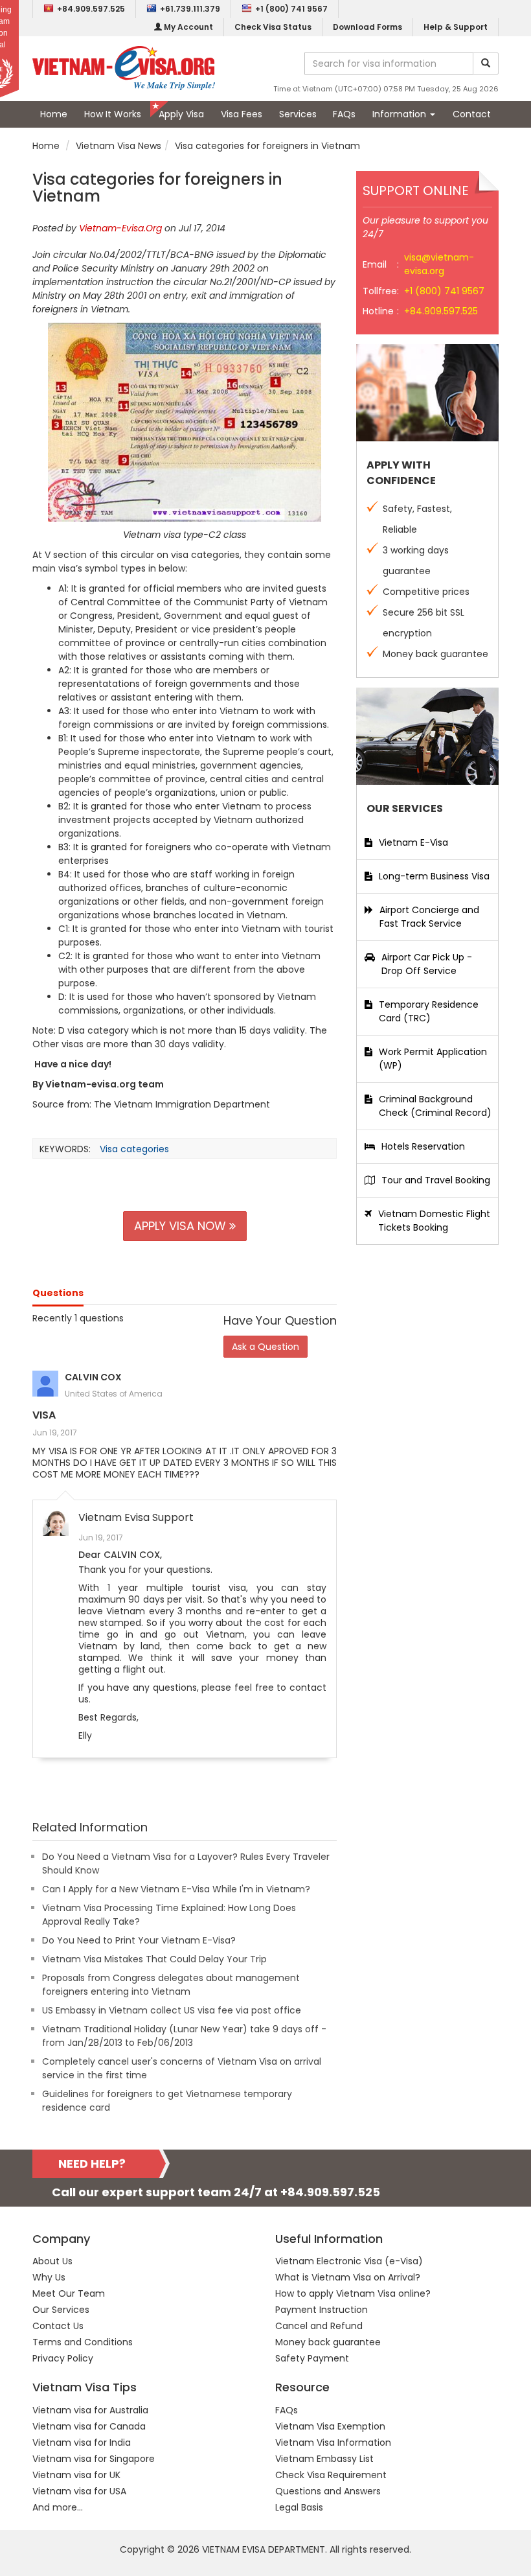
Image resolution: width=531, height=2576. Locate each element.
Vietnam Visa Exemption (330, 2426)
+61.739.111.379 (190, 9)
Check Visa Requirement (331, 2475)
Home (54, 114)
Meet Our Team (69, 2293)
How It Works (113, 114)
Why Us (49, 2277)
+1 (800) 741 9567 (291, 9)
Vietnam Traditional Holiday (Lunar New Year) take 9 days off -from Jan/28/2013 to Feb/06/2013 (184, 2036)
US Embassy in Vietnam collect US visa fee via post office (172, 2010)
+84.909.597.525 (91, 9)
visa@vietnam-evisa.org (439, 264)
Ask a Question (265, 1347)
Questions (58, 1293)
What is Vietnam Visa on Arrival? (348, 2277)
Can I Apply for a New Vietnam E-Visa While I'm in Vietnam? (176, 1889)
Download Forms (367, 27)
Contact (472, 114)
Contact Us (58, 2326)
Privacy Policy (63, 2358)
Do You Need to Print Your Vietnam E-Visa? (139, 1940)
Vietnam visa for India (82, 2443)
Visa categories (134, 1149)
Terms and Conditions (83, 2342)
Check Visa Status (273, 27)
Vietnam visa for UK (76, 2475)
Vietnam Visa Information (333, 2443)
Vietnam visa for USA (79, 2491)
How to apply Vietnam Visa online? (353, 2293)
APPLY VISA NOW (182, 1226)
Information (401, 114)
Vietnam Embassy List (324, 2459)
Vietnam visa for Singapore (94, 2459)
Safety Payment (312, 2358)
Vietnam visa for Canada (89, 2426)
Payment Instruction (322, 2310)
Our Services (61, 2310)
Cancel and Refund (319, 2326)
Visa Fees (242, 114)
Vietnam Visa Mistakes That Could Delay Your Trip (154, 1959)
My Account (187, 27)
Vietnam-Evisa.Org (120, 228)
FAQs (344, 114)
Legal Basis (299, 2507)
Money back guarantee (328, 2342)
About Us (52, 2261)
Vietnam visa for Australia (90, 2410)
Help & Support (456, 27)
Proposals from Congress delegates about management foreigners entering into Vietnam (171, 1985)
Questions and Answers (328, 2491)
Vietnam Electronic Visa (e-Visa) (349, 2261)
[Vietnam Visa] (124, 67)
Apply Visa (181, 114)
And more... (58, 2507)
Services (298, 114)
